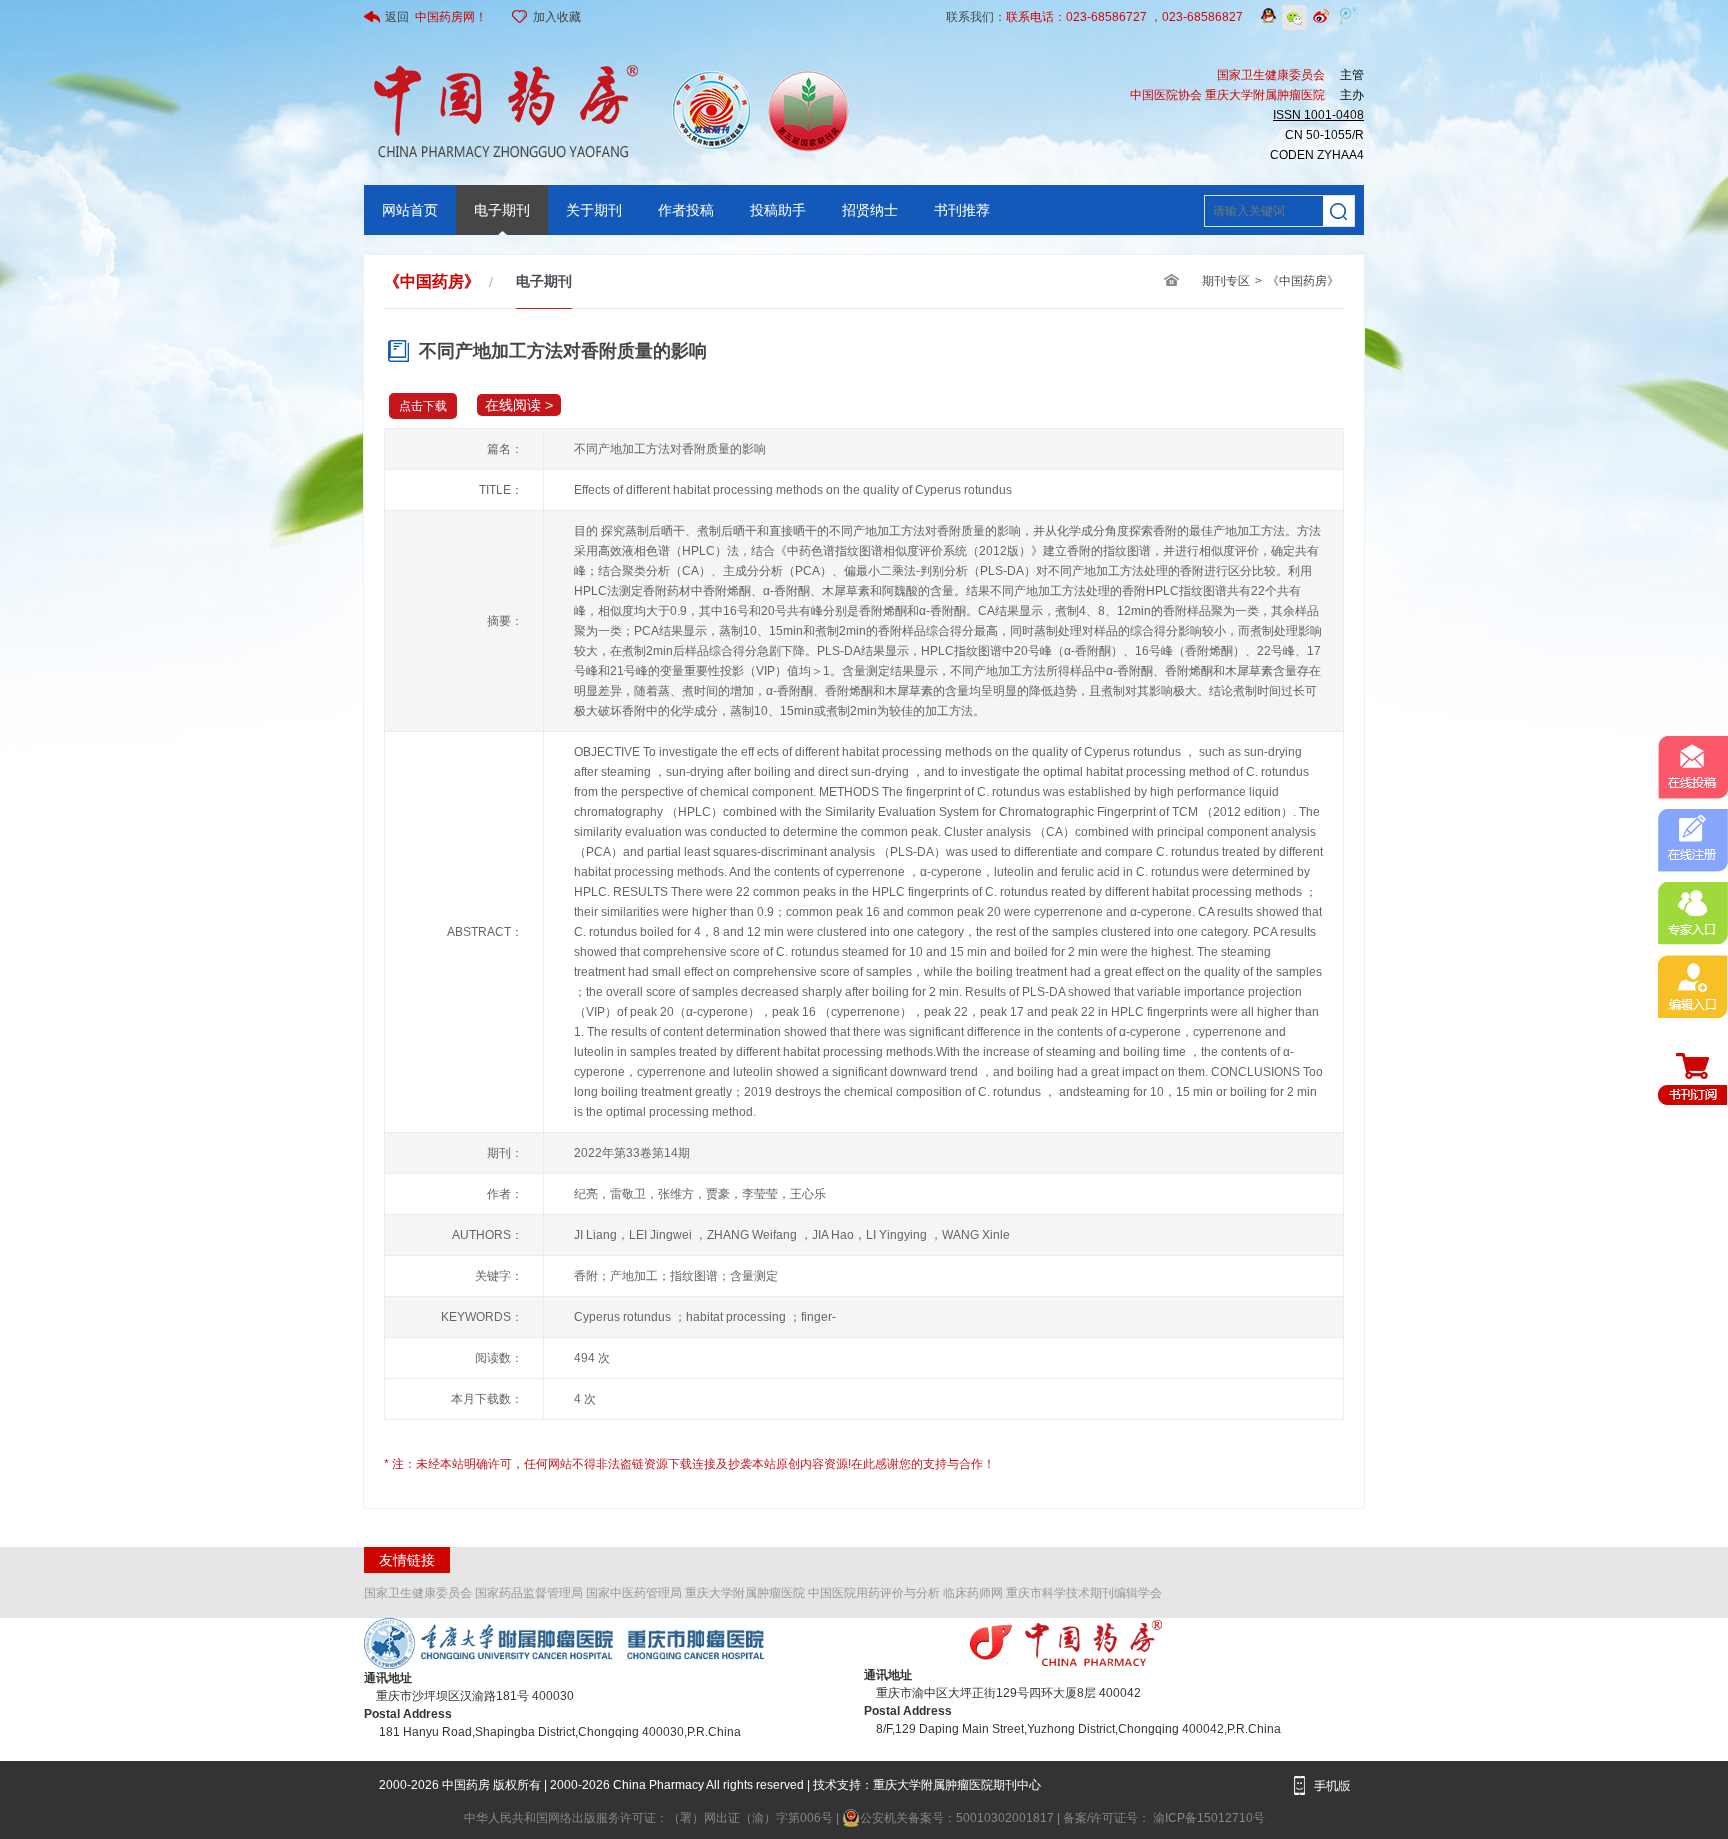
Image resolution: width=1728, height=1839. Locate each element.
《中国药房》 (1303, 281)
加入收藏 (557, 17)
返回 (436, 17)
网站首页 (410, 210)
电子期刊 (502, 210)
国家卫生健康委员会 (418, 1593)
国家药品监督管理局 (529, 1593)
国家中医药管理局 (634, 1593)
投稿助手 (778, 210)
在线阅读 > (519, 405)
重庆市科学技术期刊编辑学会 (1084, 1593)
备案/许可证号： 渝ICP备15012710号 (1164, 1818)
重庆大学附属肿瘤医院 (745, 1593)
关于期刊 (594, 210)
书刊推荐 (962, 210)
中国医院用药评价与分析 (874, 1593)
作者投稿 (686, 210)
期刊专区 (1226, 281)
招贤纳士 (870, 210)
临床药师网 (973, 1593)
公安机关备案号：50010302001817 (958, 1818)
